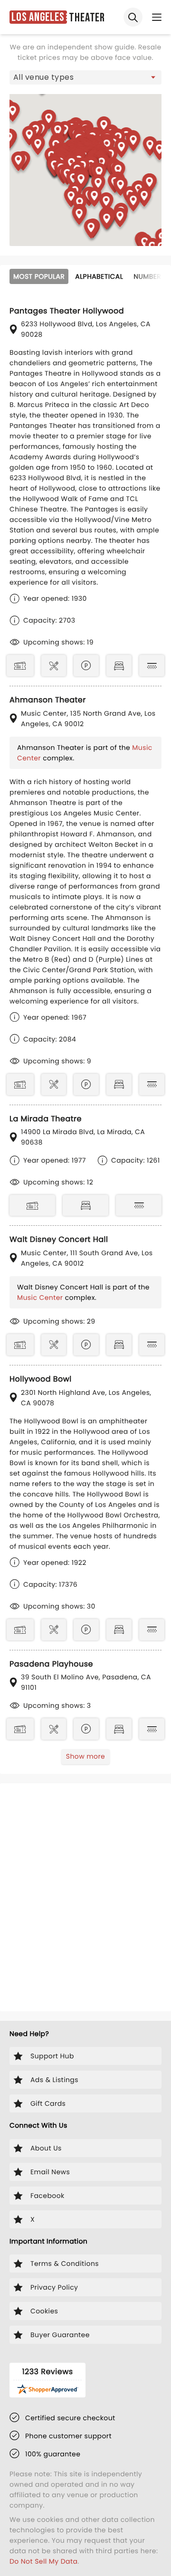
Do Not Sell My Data (43, 2561)
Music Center (40, 1297)
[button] (19, 163)
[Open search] (133, 17)
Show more (85, 1756)
